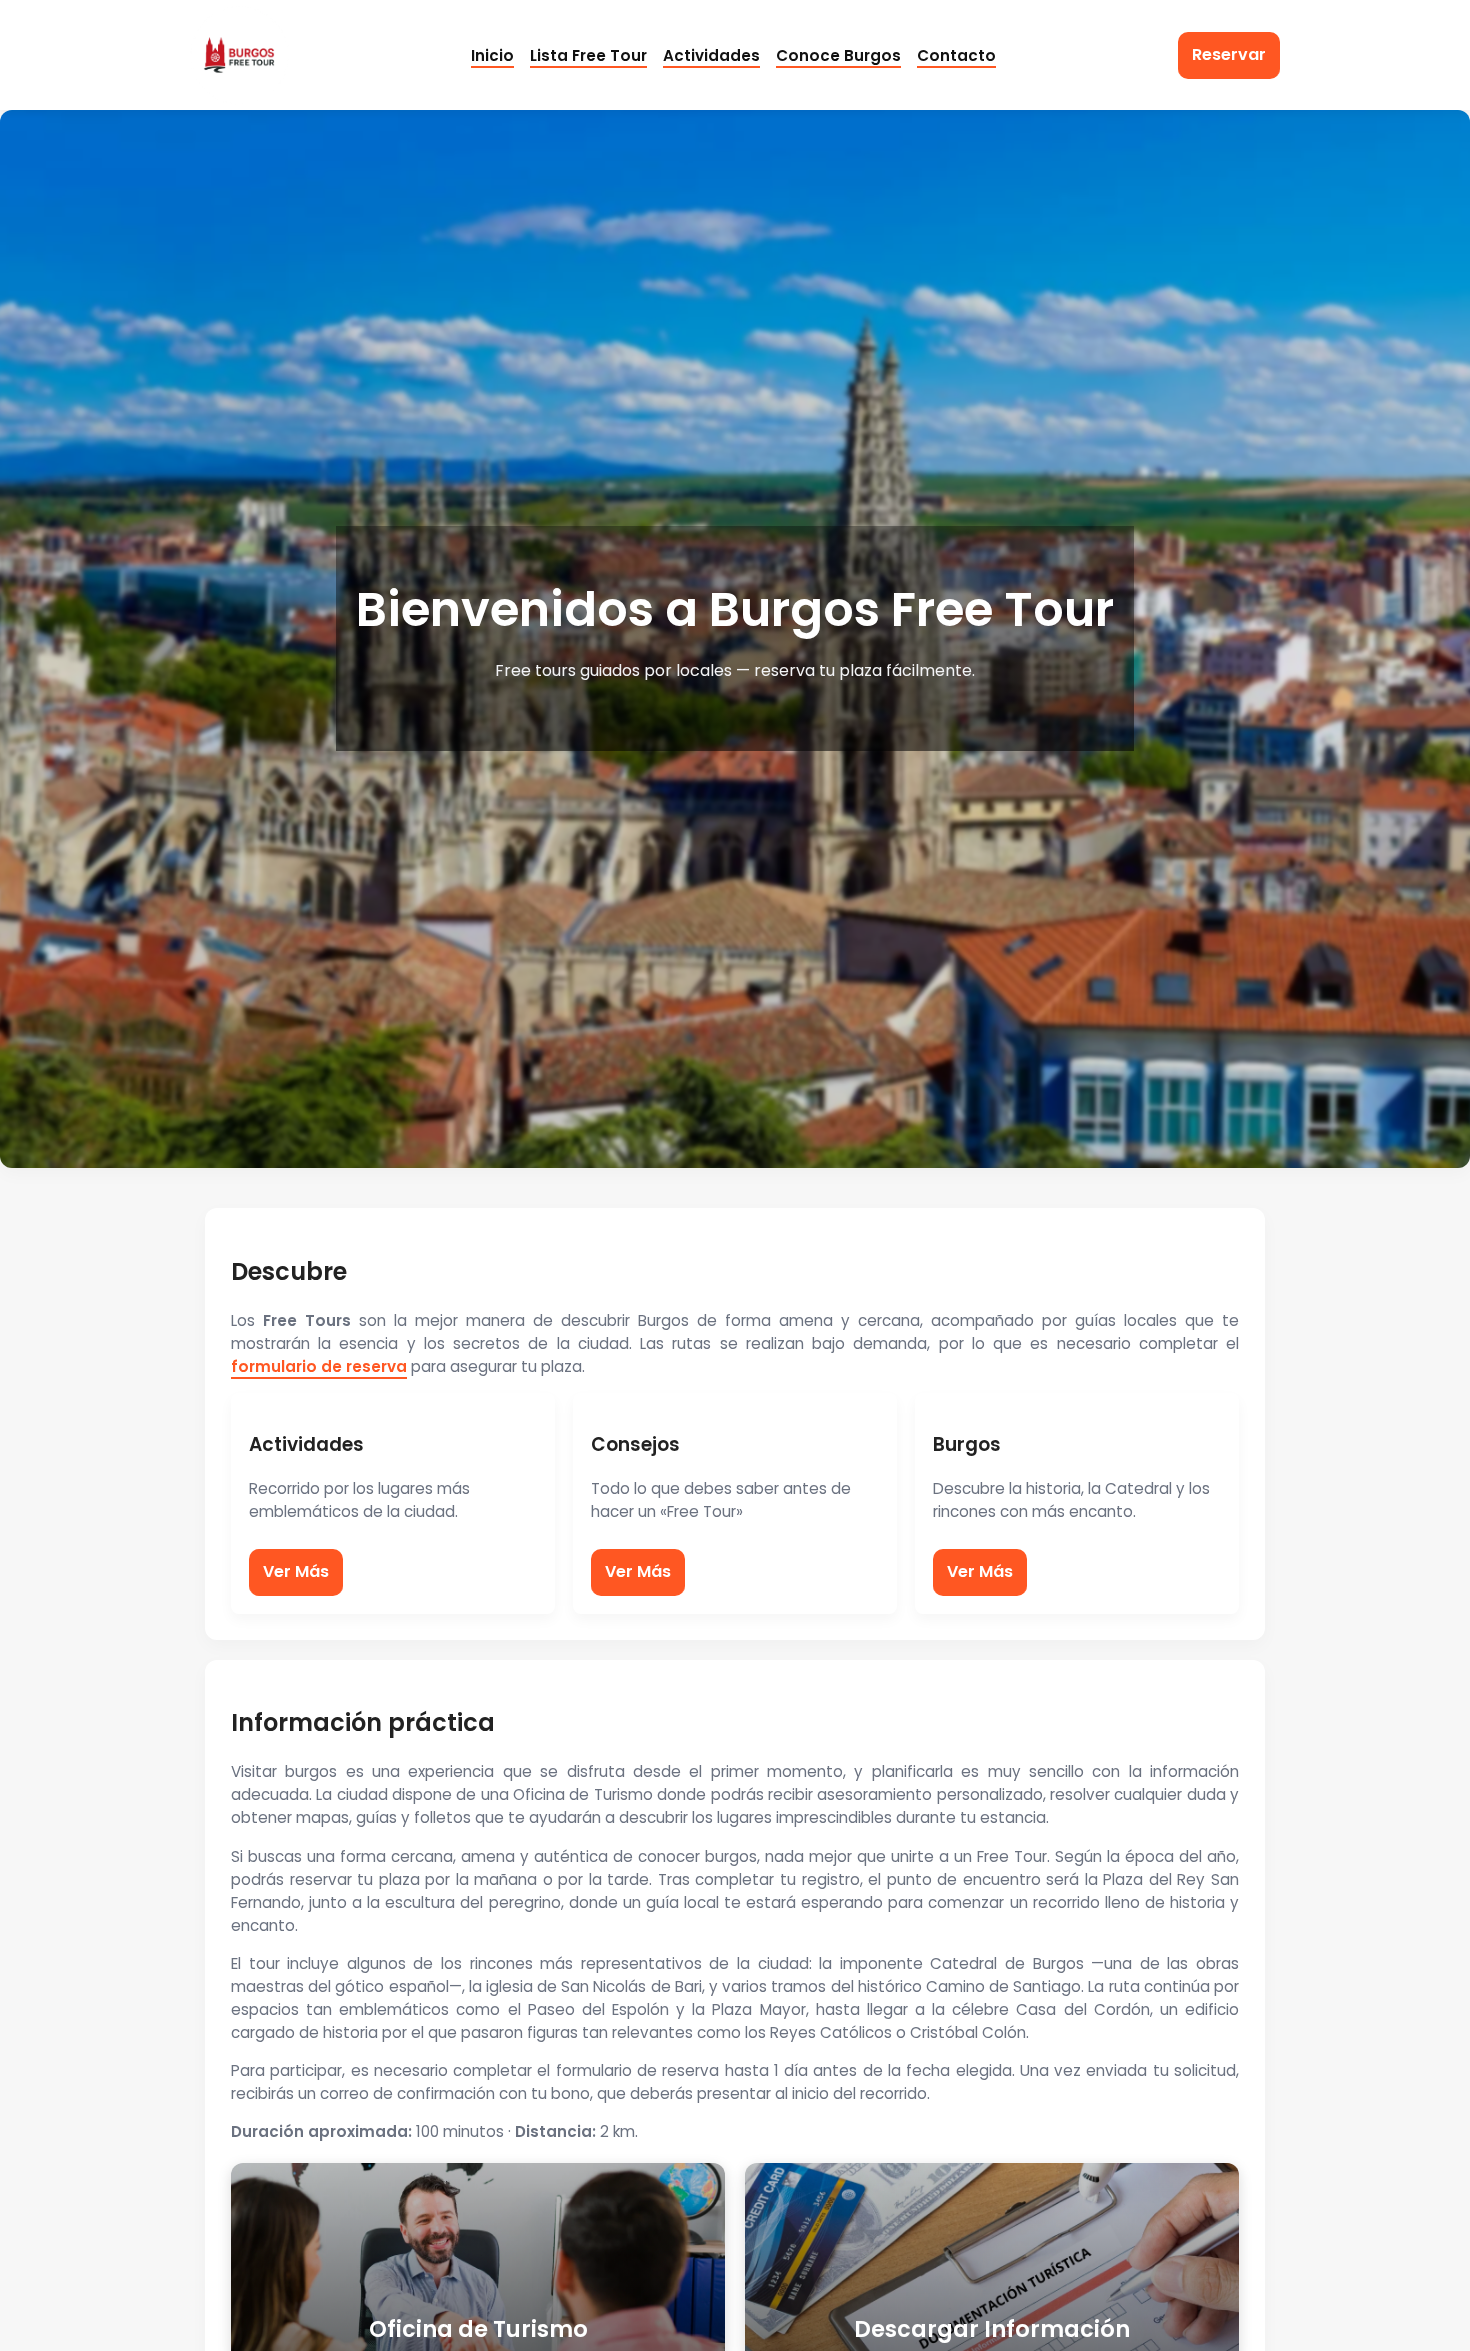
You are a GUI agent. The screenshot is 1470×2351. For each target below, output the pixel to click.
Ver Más (296, 1571)
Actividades (711, 55)
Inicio (492, 55)
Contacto (956, 55)
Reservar (1229, 54)
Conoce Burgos (838, 55)
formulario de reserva (319, 1366)
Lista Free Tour (588, 55)
